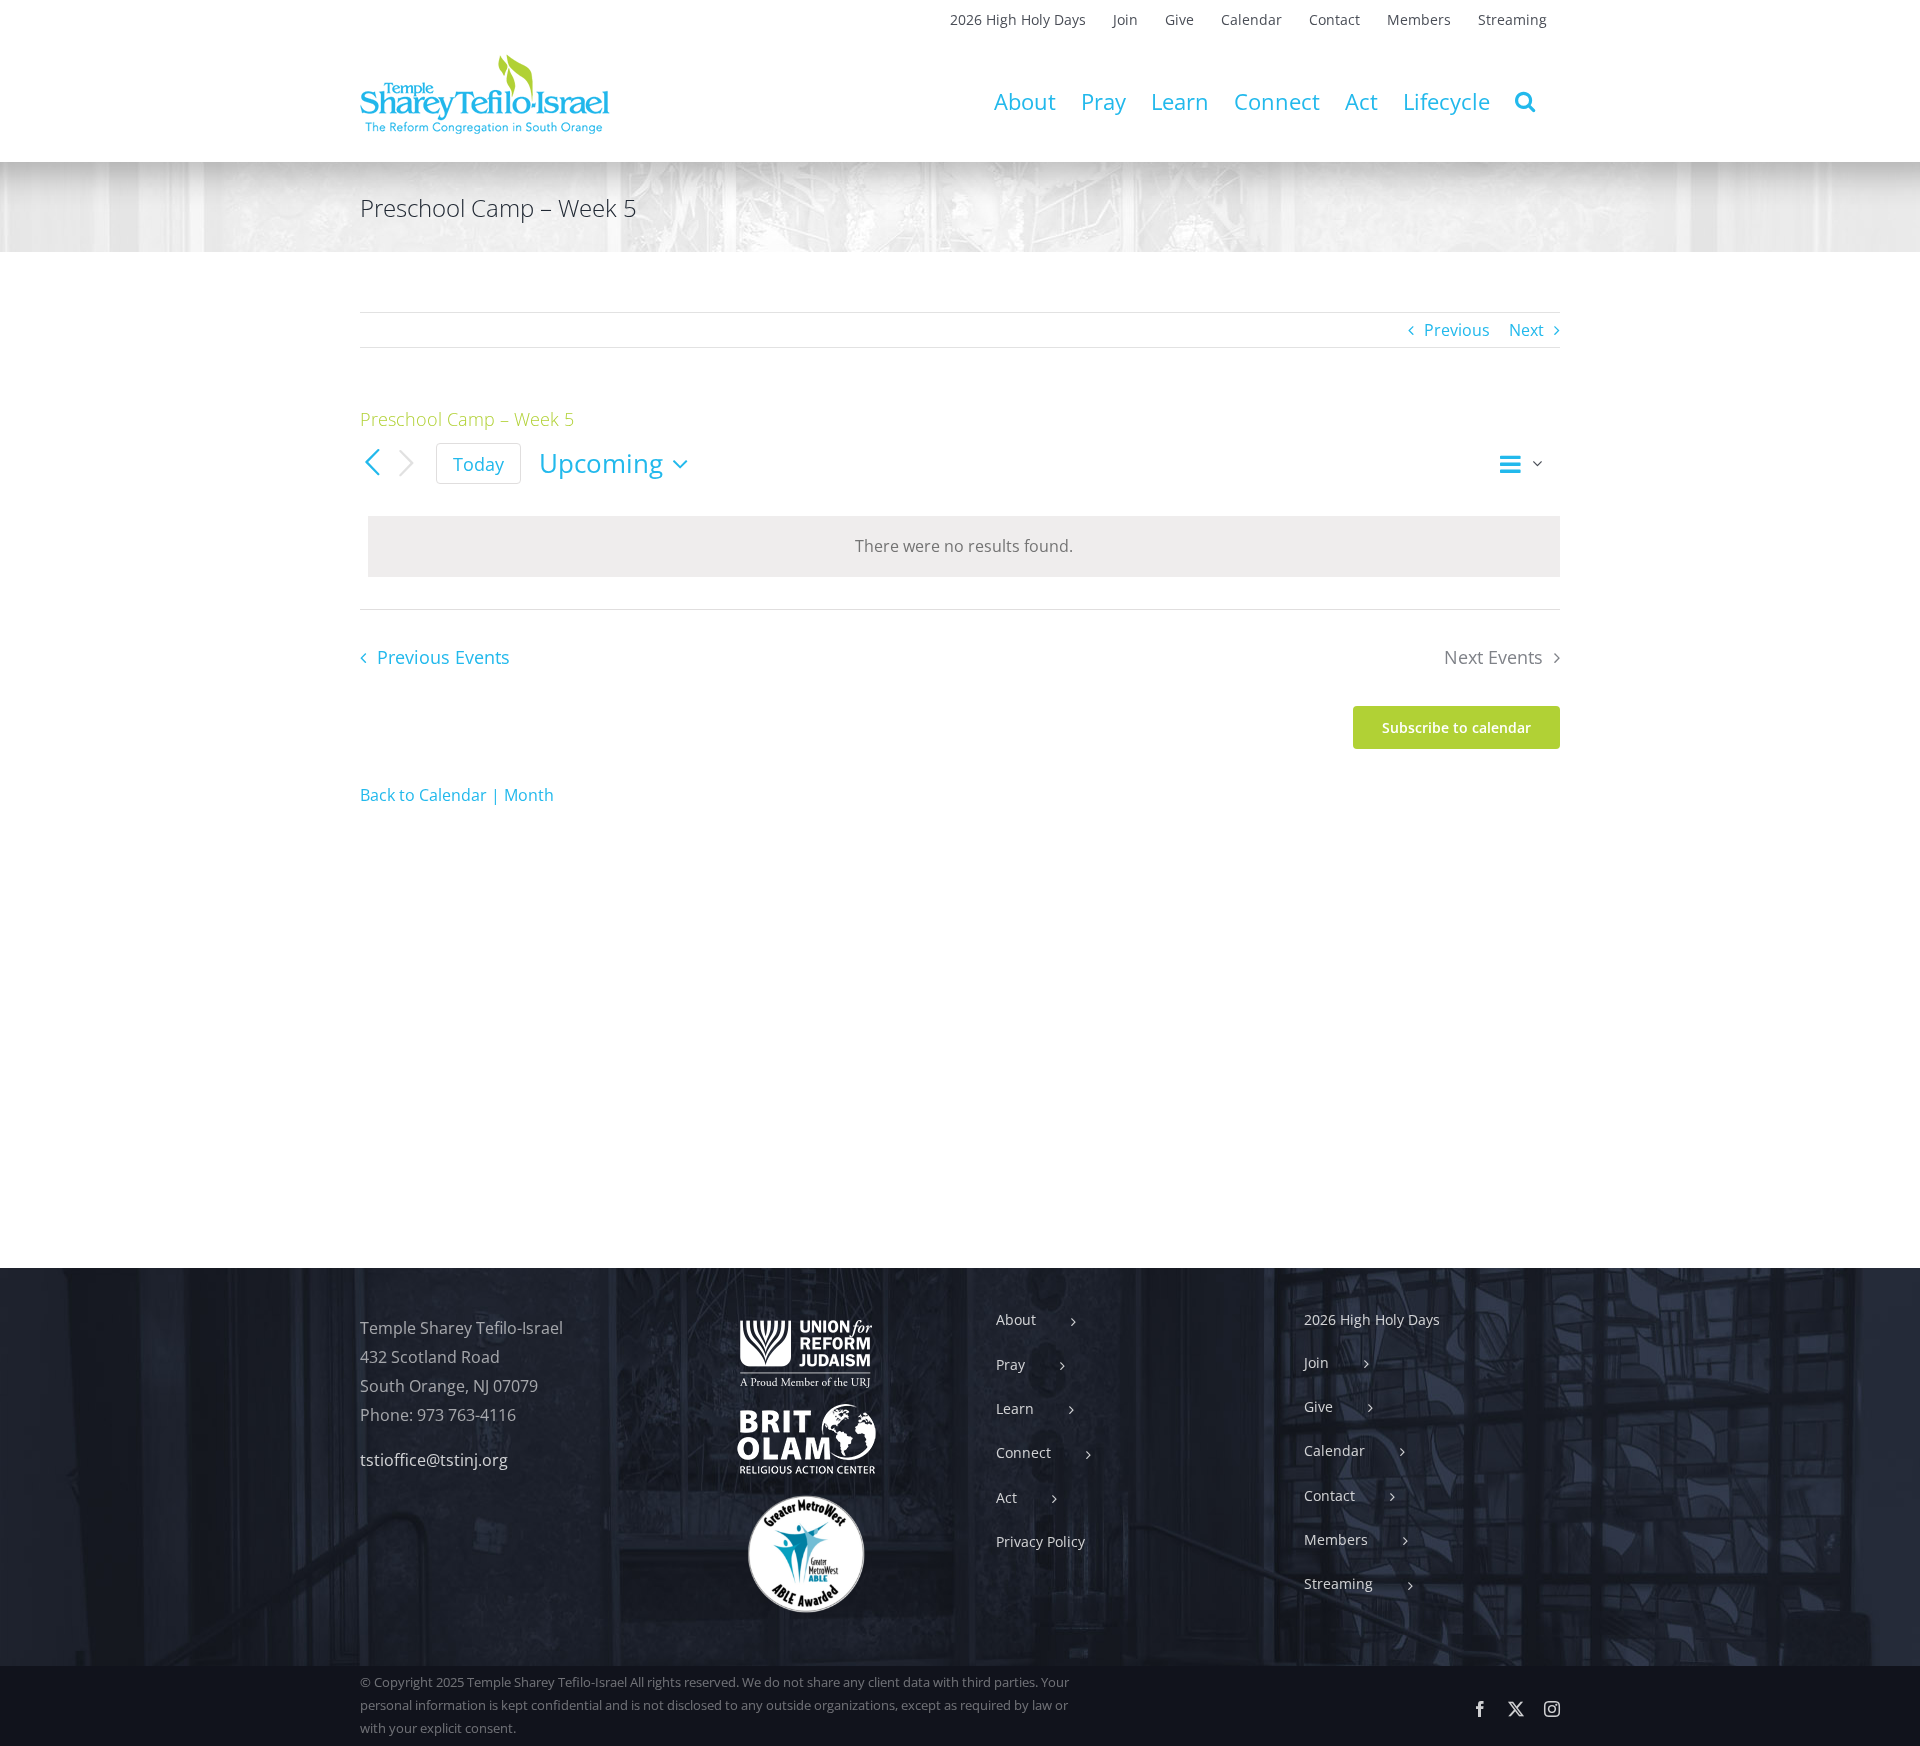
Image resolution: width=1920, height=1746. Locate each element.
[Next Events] (406, 464)
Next (1526, 330)
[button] (1525, 101)
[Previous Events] (372, 464)
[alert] (964, 546)
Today (478, 464)
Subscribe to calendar (1456, 727)
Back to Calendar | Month (457, 795)
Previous (1457, 330)
